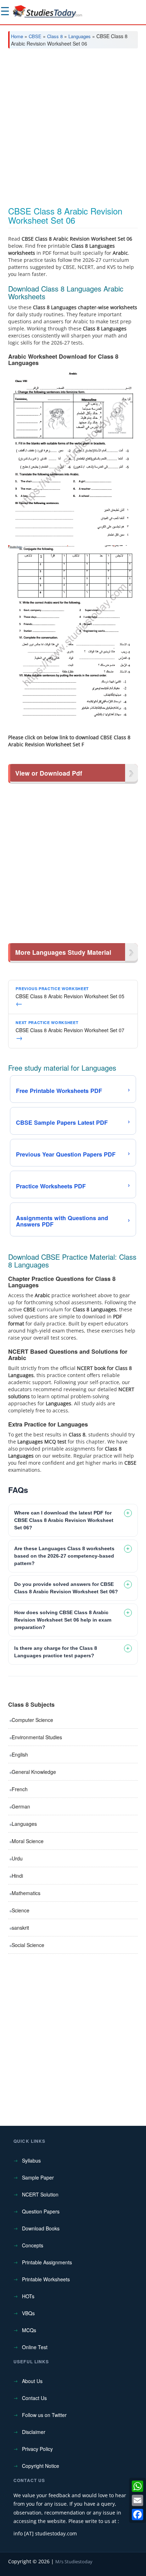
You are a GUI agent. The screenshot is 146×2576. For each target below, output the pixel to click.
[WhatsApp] (137, 2486)
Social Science (28, 1945)
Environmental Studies (37, 1737)
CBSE (35, 36)
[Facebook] (137, 2515)
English (20, 1754)
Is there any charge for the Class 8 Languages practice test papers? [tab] (56, 1652)
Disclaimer (34, 2432)
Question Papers (41, 2211)
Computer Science (32, 1720)
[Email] (137, 2500)
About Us (32, 2381)
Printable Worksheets (46, 2279)
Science (21, 1910)
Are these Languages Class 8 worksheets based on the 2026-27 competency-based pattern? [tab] (64, 1556)
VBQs (28, 2313)
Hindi (17, 1876)
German (21, 1806)
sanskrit (20, 1928)
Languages (80, 36)
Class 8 (55, 36)
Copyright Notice (41, 2466)
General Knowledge (34, 1772)
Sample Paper (38, 2177)
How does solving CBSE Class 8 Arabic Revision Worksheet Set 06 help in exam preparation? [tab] (63, 1620)
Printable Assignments (47, 2262)
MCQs (29, 2330)
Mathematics (26, 1893)
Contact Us (34, 2398)
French (20, 1789)
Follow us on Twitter (44, 2415)
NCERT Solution (40, 2194)
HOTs (28, 2296)
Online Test (35, 2347)
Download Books (41, 2228)
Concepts (33, 2245)
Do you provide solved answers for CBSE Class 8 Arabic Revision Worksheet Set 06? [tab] (66, 1588)
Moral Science (28, 1841)
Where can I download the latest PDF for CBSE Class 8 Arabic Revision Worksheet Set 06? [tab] (64, 1520)
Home (17, 36)
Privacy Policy (37, 2449)
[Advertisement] (73, 130)
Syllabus (31, 2160)
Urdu (17, 1858)
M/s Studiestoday (74, 2562)
